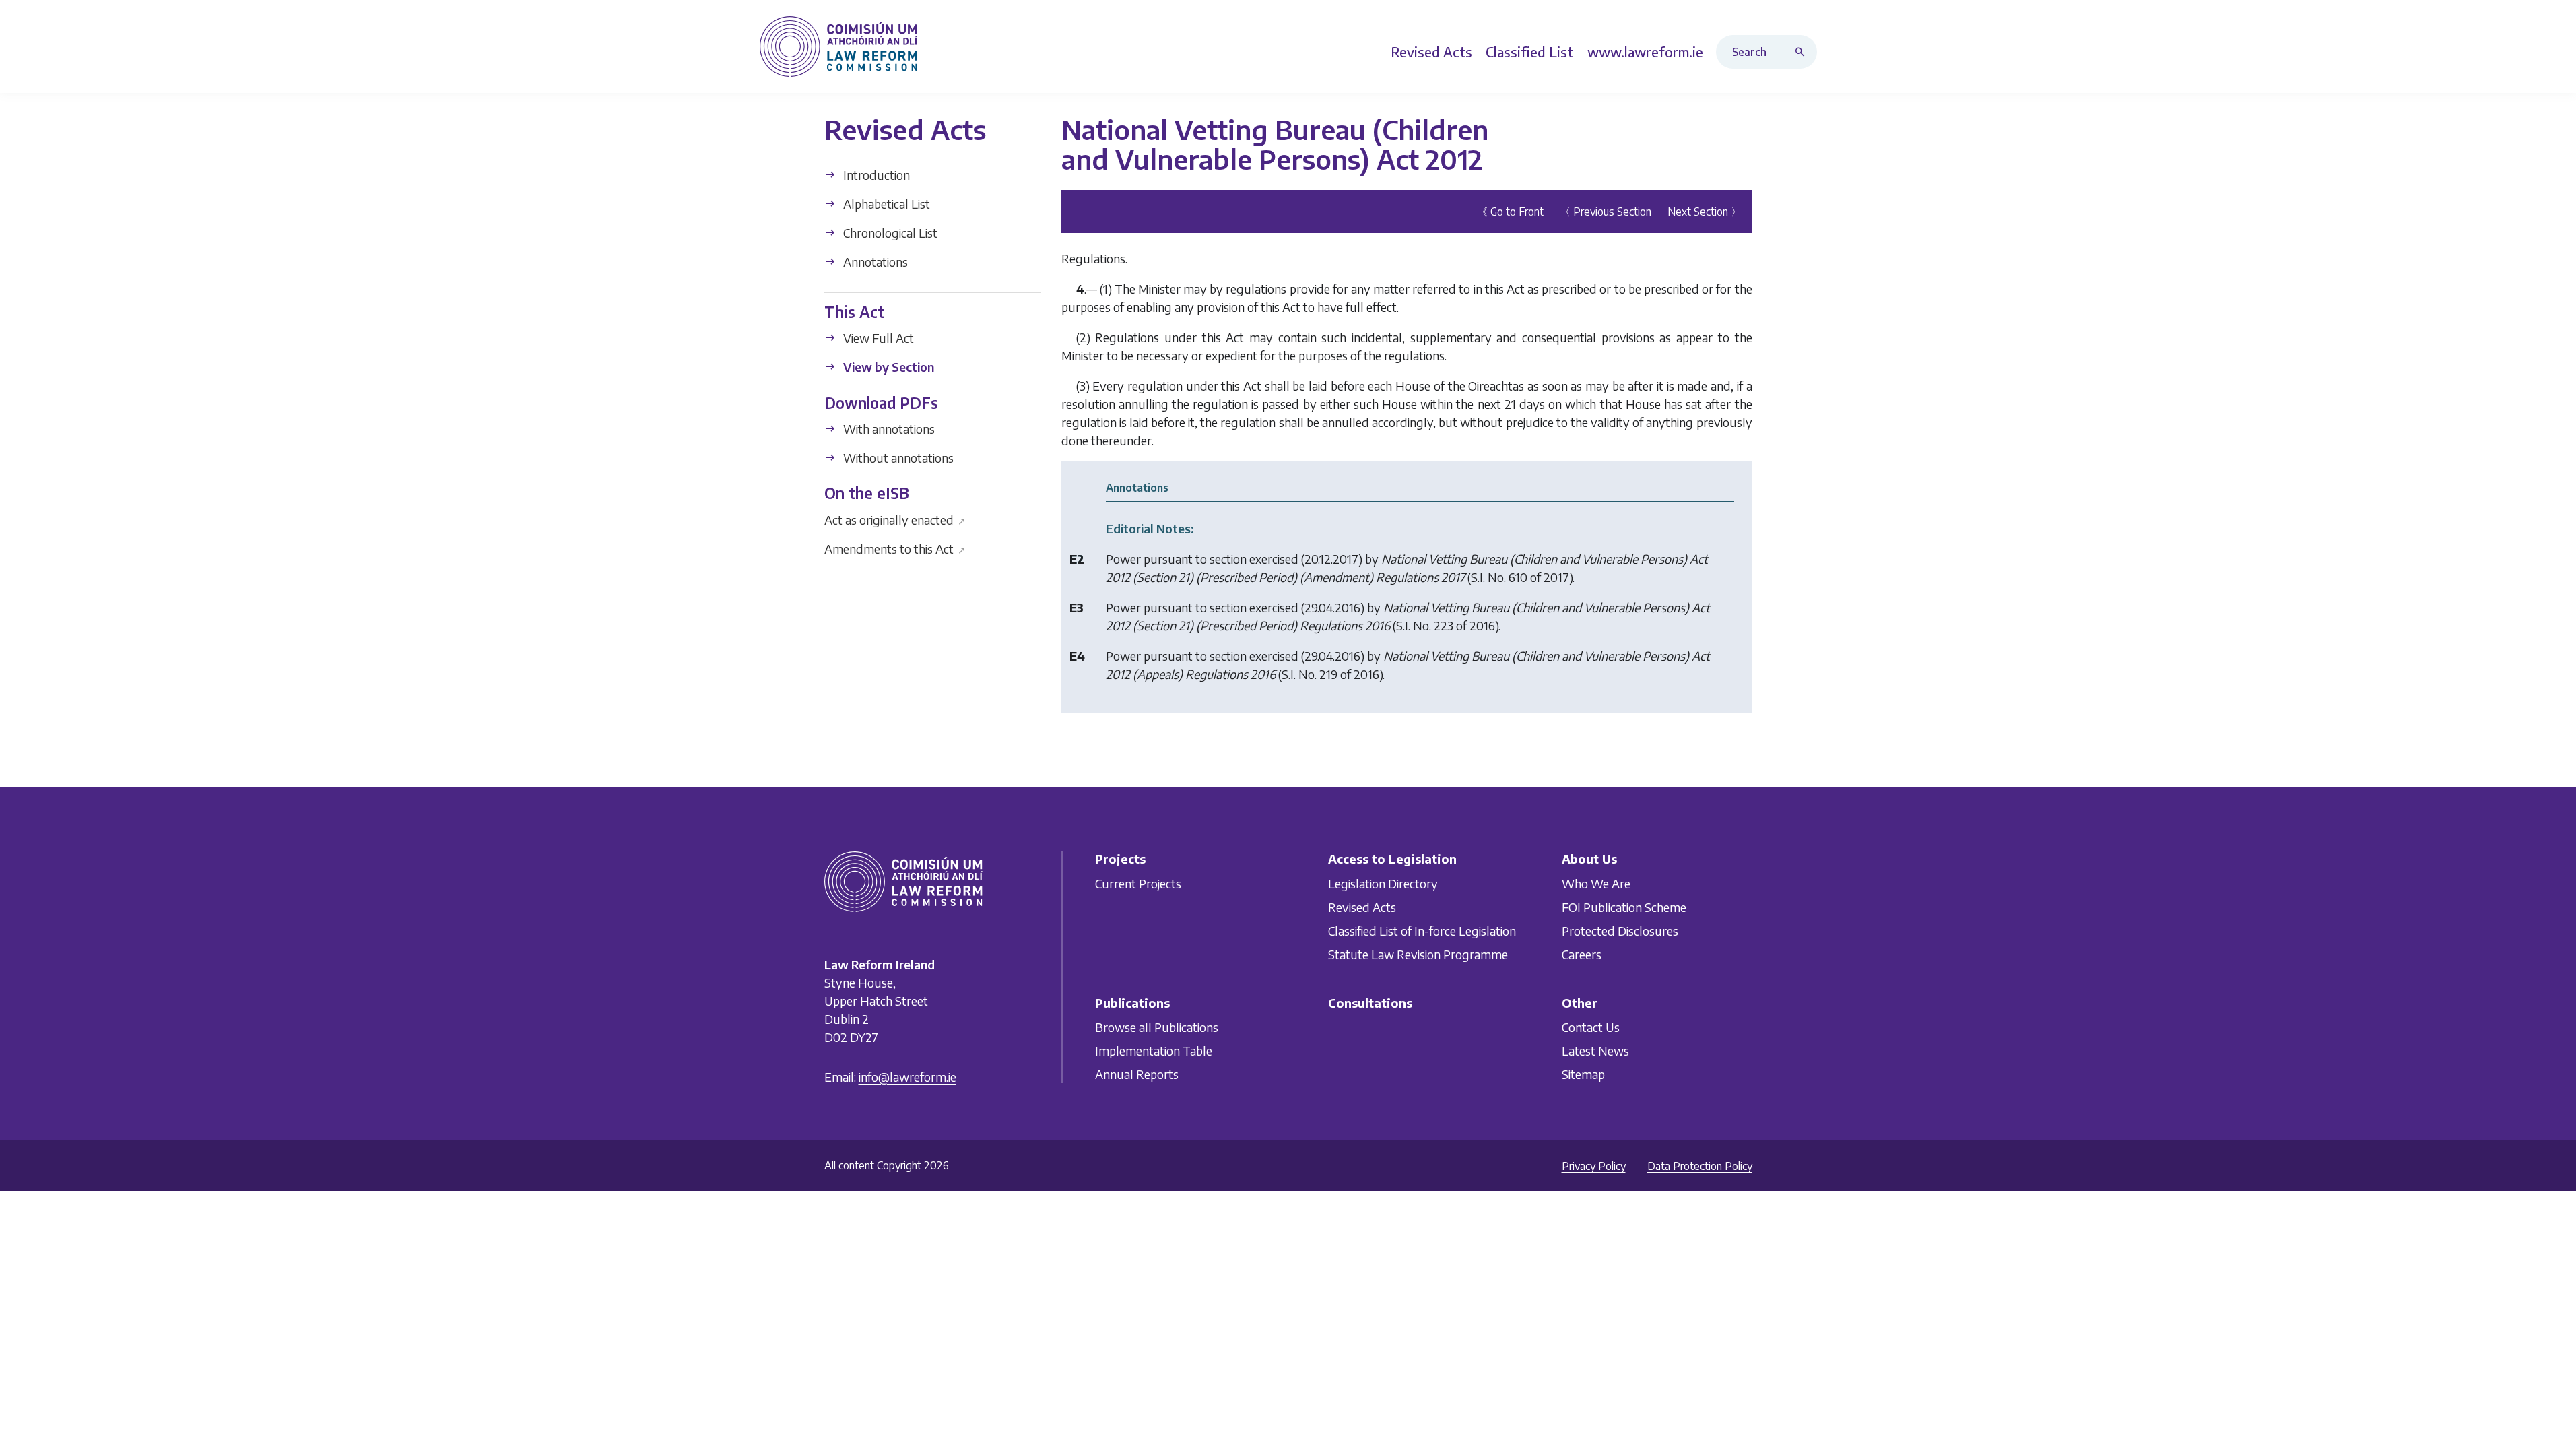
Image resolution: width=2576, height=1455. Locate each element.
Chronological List (889, 233)
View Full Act (877, 338)
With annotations (888, 429)
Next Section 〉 (1705, 212)
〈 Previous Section (1606, 212)
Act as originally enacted (895, 519)
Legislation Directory (1383, 883)
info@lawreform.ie (907, 1077)
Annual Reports (1137, 1074)
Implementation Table (1154, 1050)
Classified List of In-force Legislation (1422, 931)
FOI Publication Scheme (1624, 907)
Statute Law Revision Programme (1418, 954)
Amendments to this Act (895, 548)
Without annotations (897, 458)
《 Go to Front (1510, 212)
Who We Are (1596, 883)
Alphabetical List (885, 204)
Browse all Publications (1157, 1027)
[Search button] (1803, 52)
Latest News (1595, 1050)
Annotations (874, 262)
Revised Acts (1362, 907)
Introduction (875, 175)
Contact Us (1591, 1027)
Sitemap (1583, 1074)
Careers (1582, 954)
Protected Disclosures (1620, 931)
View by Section (887, 367)
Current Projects (1138, 883)
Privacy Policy (1594, 1166)
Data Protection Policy (1700, 1166)
